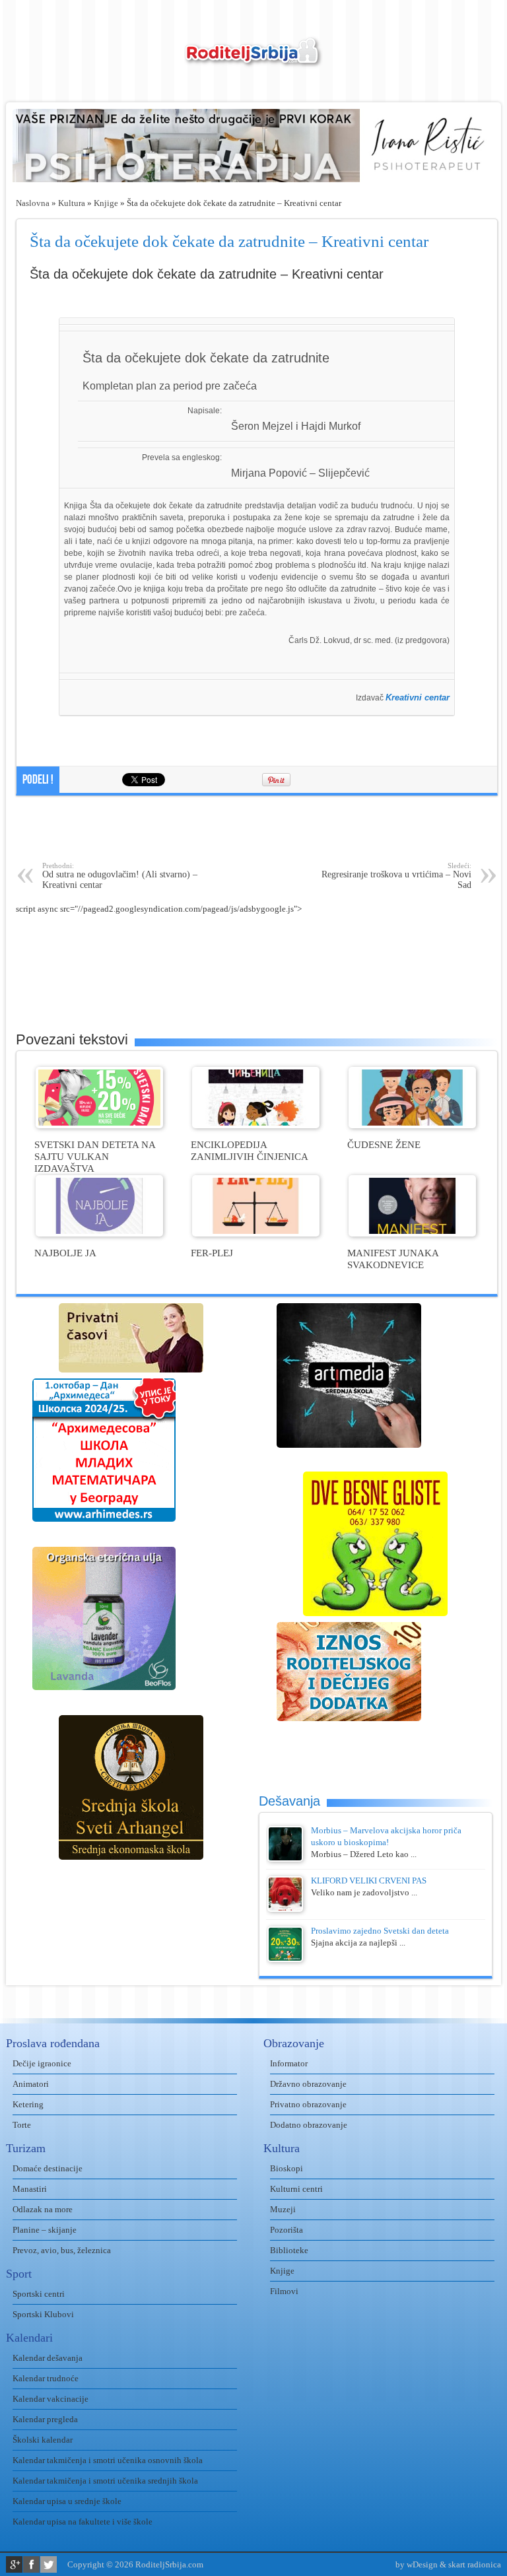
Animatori (31, 2084)
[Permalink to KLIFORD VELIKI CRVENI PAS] (285, 1909)
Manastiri (30, 2189)
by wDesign (417, 2564)
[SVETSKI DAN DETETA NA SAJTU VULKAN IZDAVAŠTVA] (99, 1125)
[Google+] (14, 2564)
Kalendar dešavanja (48, 2358)
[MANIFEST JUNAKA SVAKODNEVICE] (412, 1234)
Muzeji (283, 2209)
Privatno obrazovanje (308, 2104)
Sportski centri (39, 2294)
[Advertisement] (257, 829)
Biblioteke (289, 2250)
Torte (22, 2125)
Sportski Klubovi (43, 2314)
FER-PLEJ (212, 1253)
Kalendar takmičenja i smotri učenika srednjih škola (105, 2481)
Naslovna (33, 203)
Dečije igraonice (42, 2063)
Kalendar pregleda (45, 2419)
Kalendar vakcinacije (51, 2399)
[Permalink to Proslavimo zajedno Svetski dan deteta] (285, 1959)
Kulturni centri (296, 2189)
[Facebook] (31, 2564)
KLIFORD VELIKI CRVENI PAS (369, 1881)
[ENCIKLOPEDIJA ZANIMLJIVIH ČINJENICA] (256, 1125)
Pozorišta (287, 2230)
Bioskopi (287, 2168)
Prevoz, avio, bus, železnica (62, 2250)
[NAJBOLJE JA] (99, 1234)
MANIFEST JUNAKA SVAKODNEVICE (393, 1259)
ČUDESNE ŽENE (384, 1144)
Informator (289, 2063)
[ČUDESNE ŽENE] (412, 1125)
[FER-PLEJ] (256, 1234)
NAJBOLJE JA (65, 1253)
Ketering (28, 2104)
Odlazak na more (43, 2209)
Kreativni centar (418, 697)
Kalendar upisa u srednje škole (67, 2501)
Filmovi (284, 2291)
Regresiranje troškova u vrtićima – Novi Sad (396, 876)
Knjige (106, 203)
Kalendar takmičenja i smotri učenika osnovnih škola (108, 2460)
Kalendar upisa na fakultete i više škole (83, 2522)
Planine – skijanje (45, 2230)
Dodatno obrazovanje (309, 2125)
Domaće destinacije (48, 2168)
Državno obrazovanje (308, 2084)
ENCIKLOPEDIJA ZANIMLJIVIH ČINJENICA (250, 1150)
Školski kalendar (43, 2440)
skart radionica (475, 2564)
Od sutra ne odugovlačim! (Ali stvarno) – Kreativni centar (120, 876)
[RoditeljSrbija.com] (253, 60)
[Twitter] (49, 2564)
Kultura (72, 203)
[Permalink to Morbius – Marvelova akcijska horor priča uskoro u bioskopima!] (285, 1859)
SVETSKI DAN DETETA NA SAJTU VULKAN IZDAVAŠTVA (95, 1156)
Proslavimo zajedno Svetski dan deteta (380, 1931)
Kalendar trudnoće (46, 2378)
